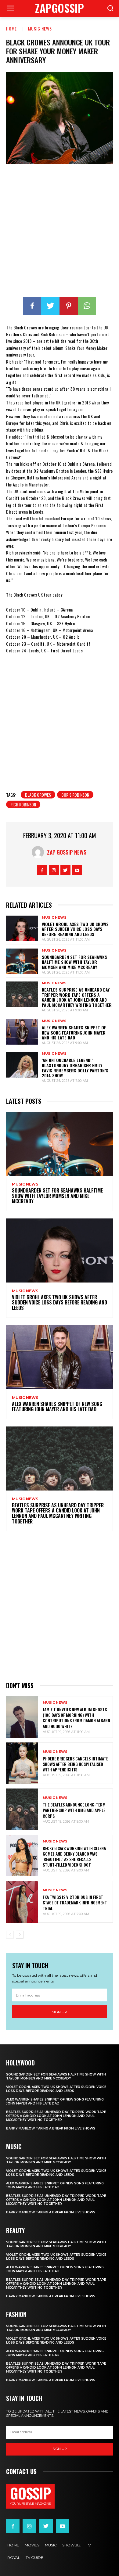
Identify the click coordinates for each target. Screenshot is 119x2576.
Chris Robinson (75, 795)
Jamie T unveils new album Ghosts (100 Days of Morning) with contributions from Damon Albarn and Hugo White (76, 1718)
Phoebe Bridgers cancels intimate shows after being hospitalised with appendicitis (75, 1764)
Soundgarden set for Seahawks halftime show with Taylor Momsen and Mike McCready (74, 962)
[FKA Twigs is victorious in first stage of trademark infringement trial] (22, 1902)
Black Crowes (38, 795)
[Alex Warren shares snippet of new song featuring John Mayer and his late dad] (22, 1032)
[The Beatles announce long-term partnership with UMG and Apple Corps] (22, 1809)
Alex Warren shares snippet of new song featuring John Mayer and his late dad (74, 1033)
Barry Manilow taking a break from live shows (51, 2128)
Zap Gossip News (67, 852)
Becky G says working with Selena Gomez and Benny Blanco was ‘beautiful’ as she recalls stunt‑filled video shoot (74, 1857)
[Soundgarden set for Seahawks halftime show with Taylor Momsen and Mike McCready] (22, 961)
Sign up (60, 2012)
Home (11, 29)
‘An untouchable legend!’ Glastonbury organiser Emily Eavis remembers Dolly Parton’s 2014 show (75, 1068)
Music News (40, 29)
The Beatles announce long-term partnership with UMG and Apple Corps (74, 1810)
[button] (110, 9)
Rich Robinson (23, 804)
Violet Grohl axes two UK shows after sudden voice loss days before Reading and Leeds (75, 929)
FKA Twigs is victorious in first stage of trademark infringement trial (75, 1902)
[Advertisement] (60, 231)
